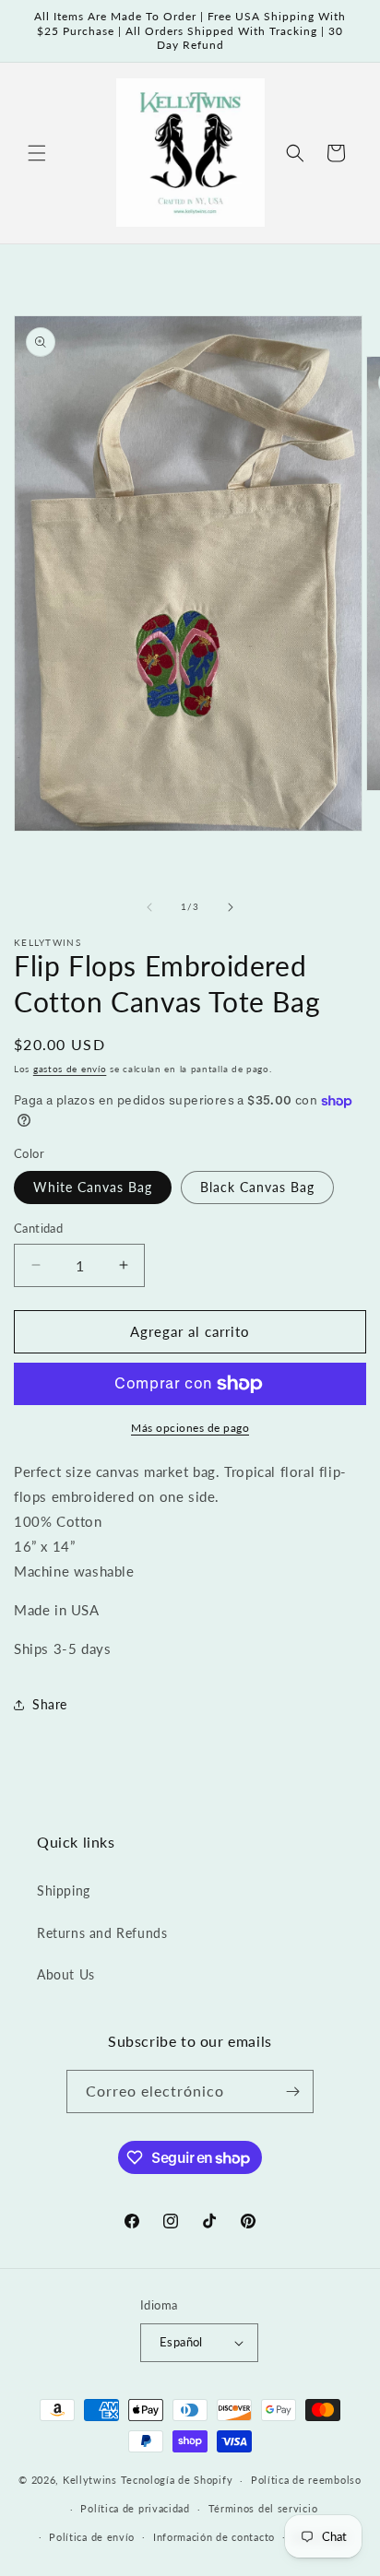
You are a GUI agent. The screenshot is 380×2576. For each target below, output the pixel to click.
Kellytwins (90, 2480)
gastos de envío (70, 1069)
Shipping (64, 1891)
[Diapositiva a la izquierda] (149, 907)
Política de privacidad (135, 2508)
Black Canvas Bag (257, 1187)
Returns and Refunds (102, 1933)
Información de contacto (214, 2537)
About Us (66, 1974)
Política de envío (92, 2537)
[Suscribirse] (292, 2092)
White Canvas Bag (93, 1187)
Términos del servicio (263, 2508)
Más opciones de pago (190, 1428)
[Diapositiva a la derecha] (231, 907)
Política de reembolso (306, 2480)
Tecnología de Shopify (177, 2480)
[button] (37, 153)
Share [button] (50, 1704)
